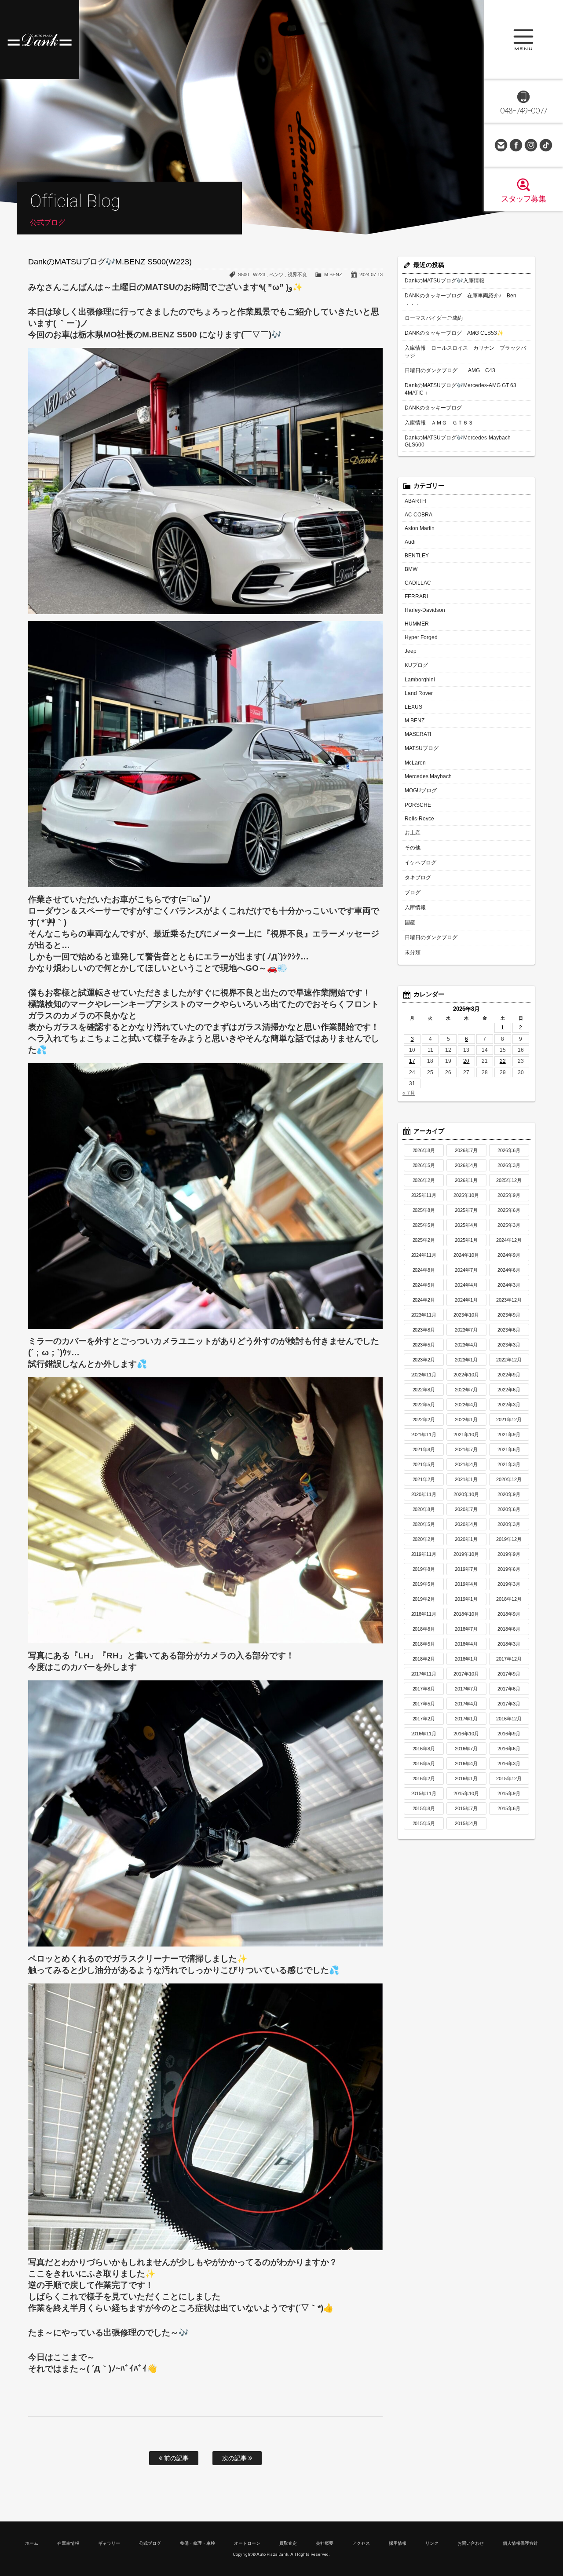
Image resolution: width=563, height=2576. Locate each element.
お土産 (413, 833)
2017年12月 (509, 1659)
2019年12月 (509, 1539)
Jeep (411, 651)
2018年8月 (424, 1629)
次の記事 (235, 2458)
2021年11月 (424, 1434)
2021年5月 (424, 1464)
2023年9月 (509, 1315)
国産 (410, 922)
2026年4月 (466, 1165)
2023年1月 (466, 1360)
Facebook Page (516, 145)
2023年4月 (466, 1345)
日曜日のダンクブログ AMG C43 (450, 370)
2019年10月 (466, 1554)
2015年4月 (466, 1823)
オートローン (247, 2543)
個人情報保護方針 (520, 2543)
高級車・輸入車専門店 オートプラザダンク (40, 40)
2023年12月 (509, 1300)
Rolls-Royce (419, 819)
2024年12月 (509, 1240)
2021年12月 (509, 1420)
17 (412, 1061)
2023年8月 (424, 1330)
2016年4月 (466, 1764)
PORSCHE (418, 805)
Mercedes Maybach (428, 776)
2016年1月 (466, 1778)
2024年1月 (466, 1300)
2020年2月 (424, 1539)
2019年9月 (509, 1554)
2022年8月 (424, 1390)
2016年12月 (509, 1719)
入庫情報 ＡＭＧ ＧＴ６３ (439, 423)
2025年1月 (466, 1240)
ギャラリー (109, 2543)
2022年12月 (509, 1360)
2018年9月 (509, 1614)
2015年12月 (509, 1778)
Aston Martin (420, 528)
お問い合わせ (501, 145)
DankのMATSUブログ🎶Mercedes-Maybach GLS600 (458, 441)
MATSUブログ (422, 748)
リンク (432, 2543)
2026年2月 (424, 1180)
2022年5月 (424, 1405)
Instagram (531, 145)
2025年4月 (466, 1225)
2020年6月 (509, 1509)
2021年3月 (509, 1464)
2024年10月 (466, 1255)
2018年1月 (466, 1659)
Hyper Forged (421, 637)
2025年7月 (466, 1210)
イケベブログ (420, 863)
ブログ (413, 893)
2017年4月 (466, 1704)
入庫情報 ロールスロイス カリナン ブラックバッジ (465, 352)
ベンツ (276, 274)
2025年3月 (509, 1225)
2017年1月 (466, 1719)
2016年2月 (424, 1778)
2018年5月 (424, 1644)
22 (503, 1061)
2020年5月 (424, 1524)
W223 (259, 274)
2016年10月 (466, 1734)
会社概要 (325, 2543)
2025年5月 (424, 1225)
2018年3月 (509, 1644)
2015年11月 (424, 1793)
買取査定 (288, 2543)
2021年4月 (466, 1464)
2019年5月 (424, 1584)
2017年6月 (509, 1689)
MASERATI (418, 734)
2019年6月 (509, 1569)
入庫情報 (415, 907)
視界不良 (297, 274)
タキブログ (418, 878)
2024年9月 (509, 1255)
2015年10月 (466, 1793)
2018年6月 (509, 1629)
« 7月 (409, 1093)
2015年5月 (424, 1823)
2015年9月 (509, 1793)
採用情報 (398, 2543)
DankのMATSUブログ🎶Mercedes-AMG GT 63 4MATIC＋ (461, 389)
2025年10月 (466, 1195)
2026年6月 (509, 1150)
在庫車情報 (68, 2543)
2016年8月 (424, 1749)
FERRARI (416, 596)
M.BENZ (333, 274)
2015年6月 (509, 1808)
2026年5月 (424, 1165)
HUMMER (417, 624)
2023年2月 (424, 1360)
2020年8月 (424, 1509)
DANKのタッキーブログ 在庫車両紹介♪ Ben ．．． (461, 299)
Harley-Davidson (425, 610)
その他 (413, 848)
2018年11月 (424, 1614)
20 (466, 1061)
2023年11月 (424, 1315)
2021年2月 (424, 1479)
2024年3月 (509, 1285)
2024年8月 (424, 1270)
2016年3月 (509, 1764)
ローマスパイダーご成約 (434, 318)
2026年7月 (466, 1150)
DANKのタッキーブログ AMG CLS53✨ (454, 333)
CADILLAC (418, 583)
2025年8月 (424, 1210)
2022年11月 (424, 1375)
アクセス (361, 2543)
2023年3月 (509, 1345)
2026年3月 (509, 1165)
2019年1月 (466, 1599)
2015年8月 (424, 1808)
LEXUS (413, 707)
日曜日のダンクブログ (431, 937)
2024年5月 (424, 1285)
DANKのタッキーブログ (433, 408)
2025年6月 (509, 1210)
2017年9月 (509, 1674)
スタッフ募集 (523, 199)
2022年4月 (466, 1405)
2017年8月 (424, 1689)
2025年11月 (424, 1195)
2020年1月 (466, 1539)
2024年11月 (424, 1255)
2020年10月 (466, 1494)
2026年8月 (424, 1150)
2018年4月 (466, 1644)
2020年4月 (466, 1524)
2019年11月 (424, 1554)
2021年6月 (509, 1449)
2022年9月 (509, 1375)
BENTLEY (417, 556)
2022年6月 (509, 1390)
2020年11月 (424, 1494)
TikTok (546, 145)
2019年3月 (509, 1584)
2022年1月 (466, 1420)
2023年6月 (509, 1330)
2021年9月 (509, 1434)
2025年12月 (509, 1180)
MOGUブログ (421, 790)
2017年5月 (424, 1704)
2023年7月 (466, 1330)
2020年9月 (509, 1494)
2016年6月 (509, 1749)
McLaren (415, 763)
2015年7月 (466, 1808)
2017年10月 (466, 1674)
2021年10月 (466, 1434)
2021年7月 (466, 1449)
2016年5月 (424, 1764)
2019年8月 (424, 1569)
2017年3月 (509, 1704)
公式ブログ (150, 2543)
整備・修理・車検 (197, 2543)
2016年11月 (424, 1734)
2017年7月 (466, 1689)
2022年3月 (509, 1405)
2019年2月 (424, 1599)
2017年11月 (424, 1674)
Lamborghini (420, 680)
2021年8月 (424, 1449)
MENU (523, 40)
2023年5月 (424, 1345)
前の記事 (175, 2458)
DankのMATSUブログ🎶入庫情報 (444, 281)
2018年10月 (466, 1614)
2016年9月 (509, 1734)
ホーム (32, 2543)
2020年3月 (509, 1524)
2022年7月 (466, 1390)
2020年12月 (509, 1479)
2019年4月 (466, 1584)
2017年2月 (424, 1719)
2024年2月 (424, 1300)
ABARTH (415, 501)
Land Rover (419, 693)
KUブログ (416, 665)
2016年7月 (466, 1749)
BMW (411, 569)
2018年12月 (509, 1599)
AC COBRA (419, 515)
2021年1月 (466, 1479)
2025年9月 (509, 1195)
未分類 (413, 952)
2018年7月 (466, 1629)
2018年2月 (424, 1659)
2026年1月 (466, 1180)
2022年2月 (424, 1420)
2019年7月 (466, 1569)
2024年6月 (509, 1270)
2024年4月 (466, 1285)
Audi (410, 542)
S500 (243, 274)
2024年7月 (466, 1270)
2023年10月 (466, 1315)
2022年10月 (466, 1375)
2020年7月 (466, 1509)
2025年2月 (424, 1240)
